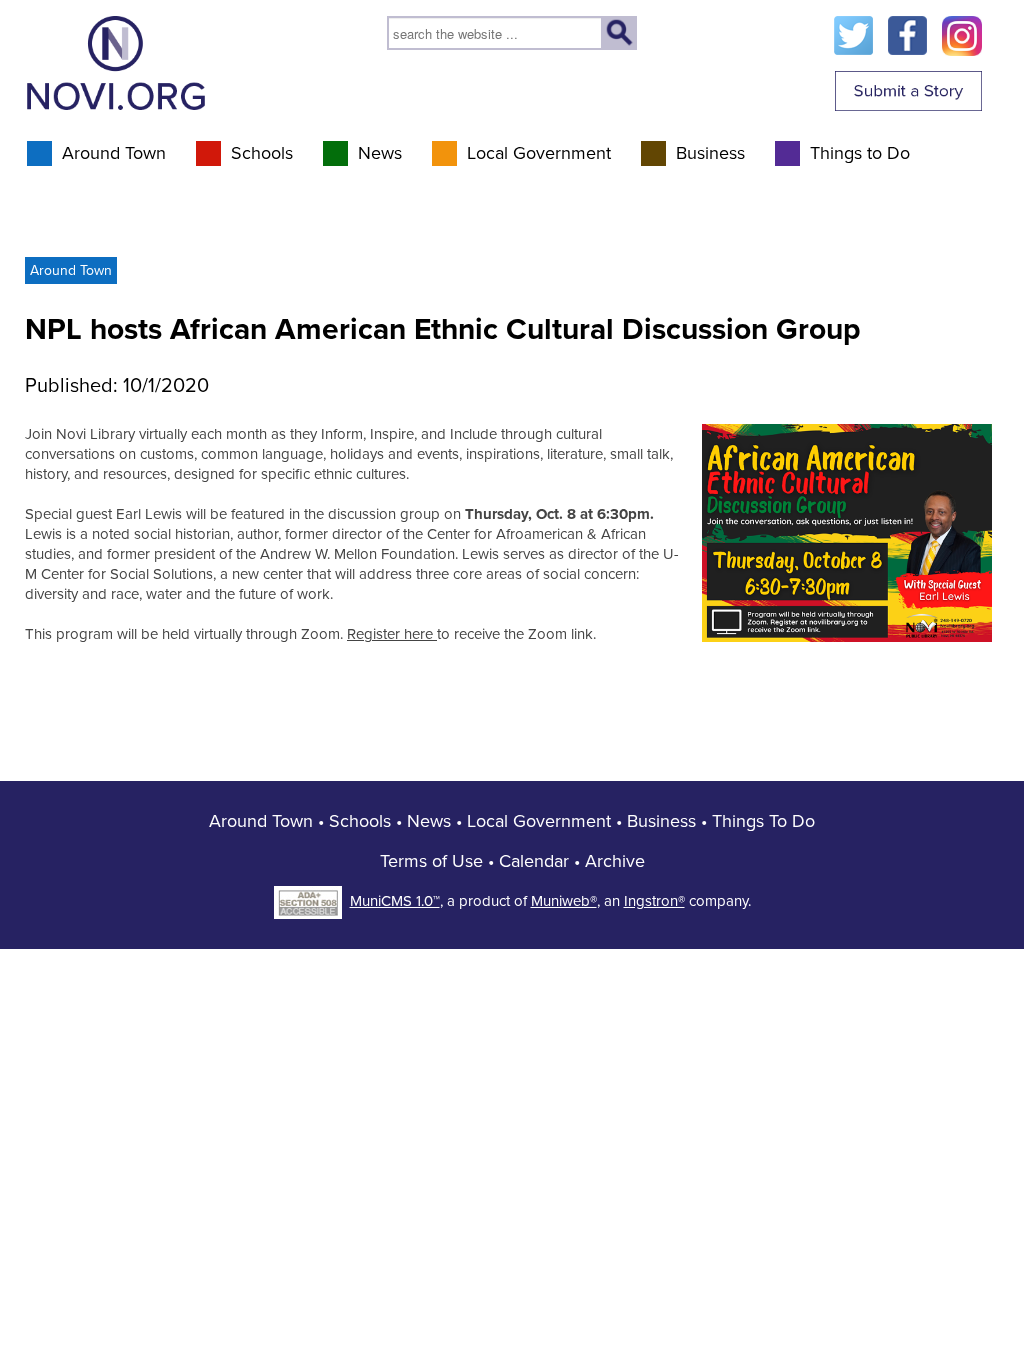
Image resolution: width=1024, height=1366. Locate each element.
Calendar (534, 861)
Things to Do (860, 153)
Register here (392, 634)
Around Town (114, 153)
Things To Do (763, 821)
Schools (262, 153)
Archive (615, 861)
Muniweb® (564, 901)
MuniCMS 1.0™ (395, 901)
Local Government (539, 153)
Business (710, 153)
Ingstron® (654, 901)
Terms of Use (431, 861)
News (380, 153)
